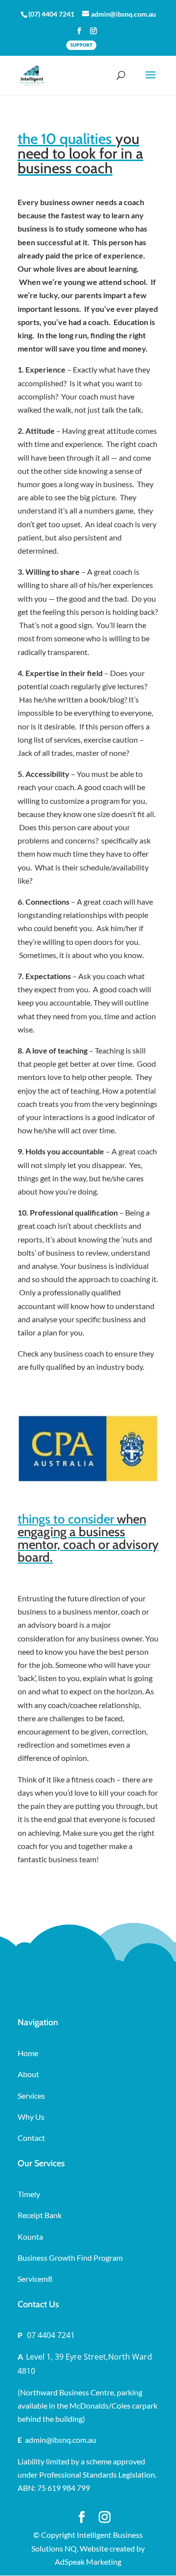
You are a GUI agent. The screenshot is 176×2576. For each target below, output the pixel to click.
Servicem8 (35, 2279)
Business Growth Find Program (70, 2258)
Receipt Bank (40, 2215)
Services (31, 2096)
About (28, 2074)
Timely (29, 2194)
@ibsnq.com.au (71, 2440)
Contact (31, 2138)
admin (57, 2440)
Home (28, 2053)
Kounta (30, 2236)
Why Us (31, 2117)
